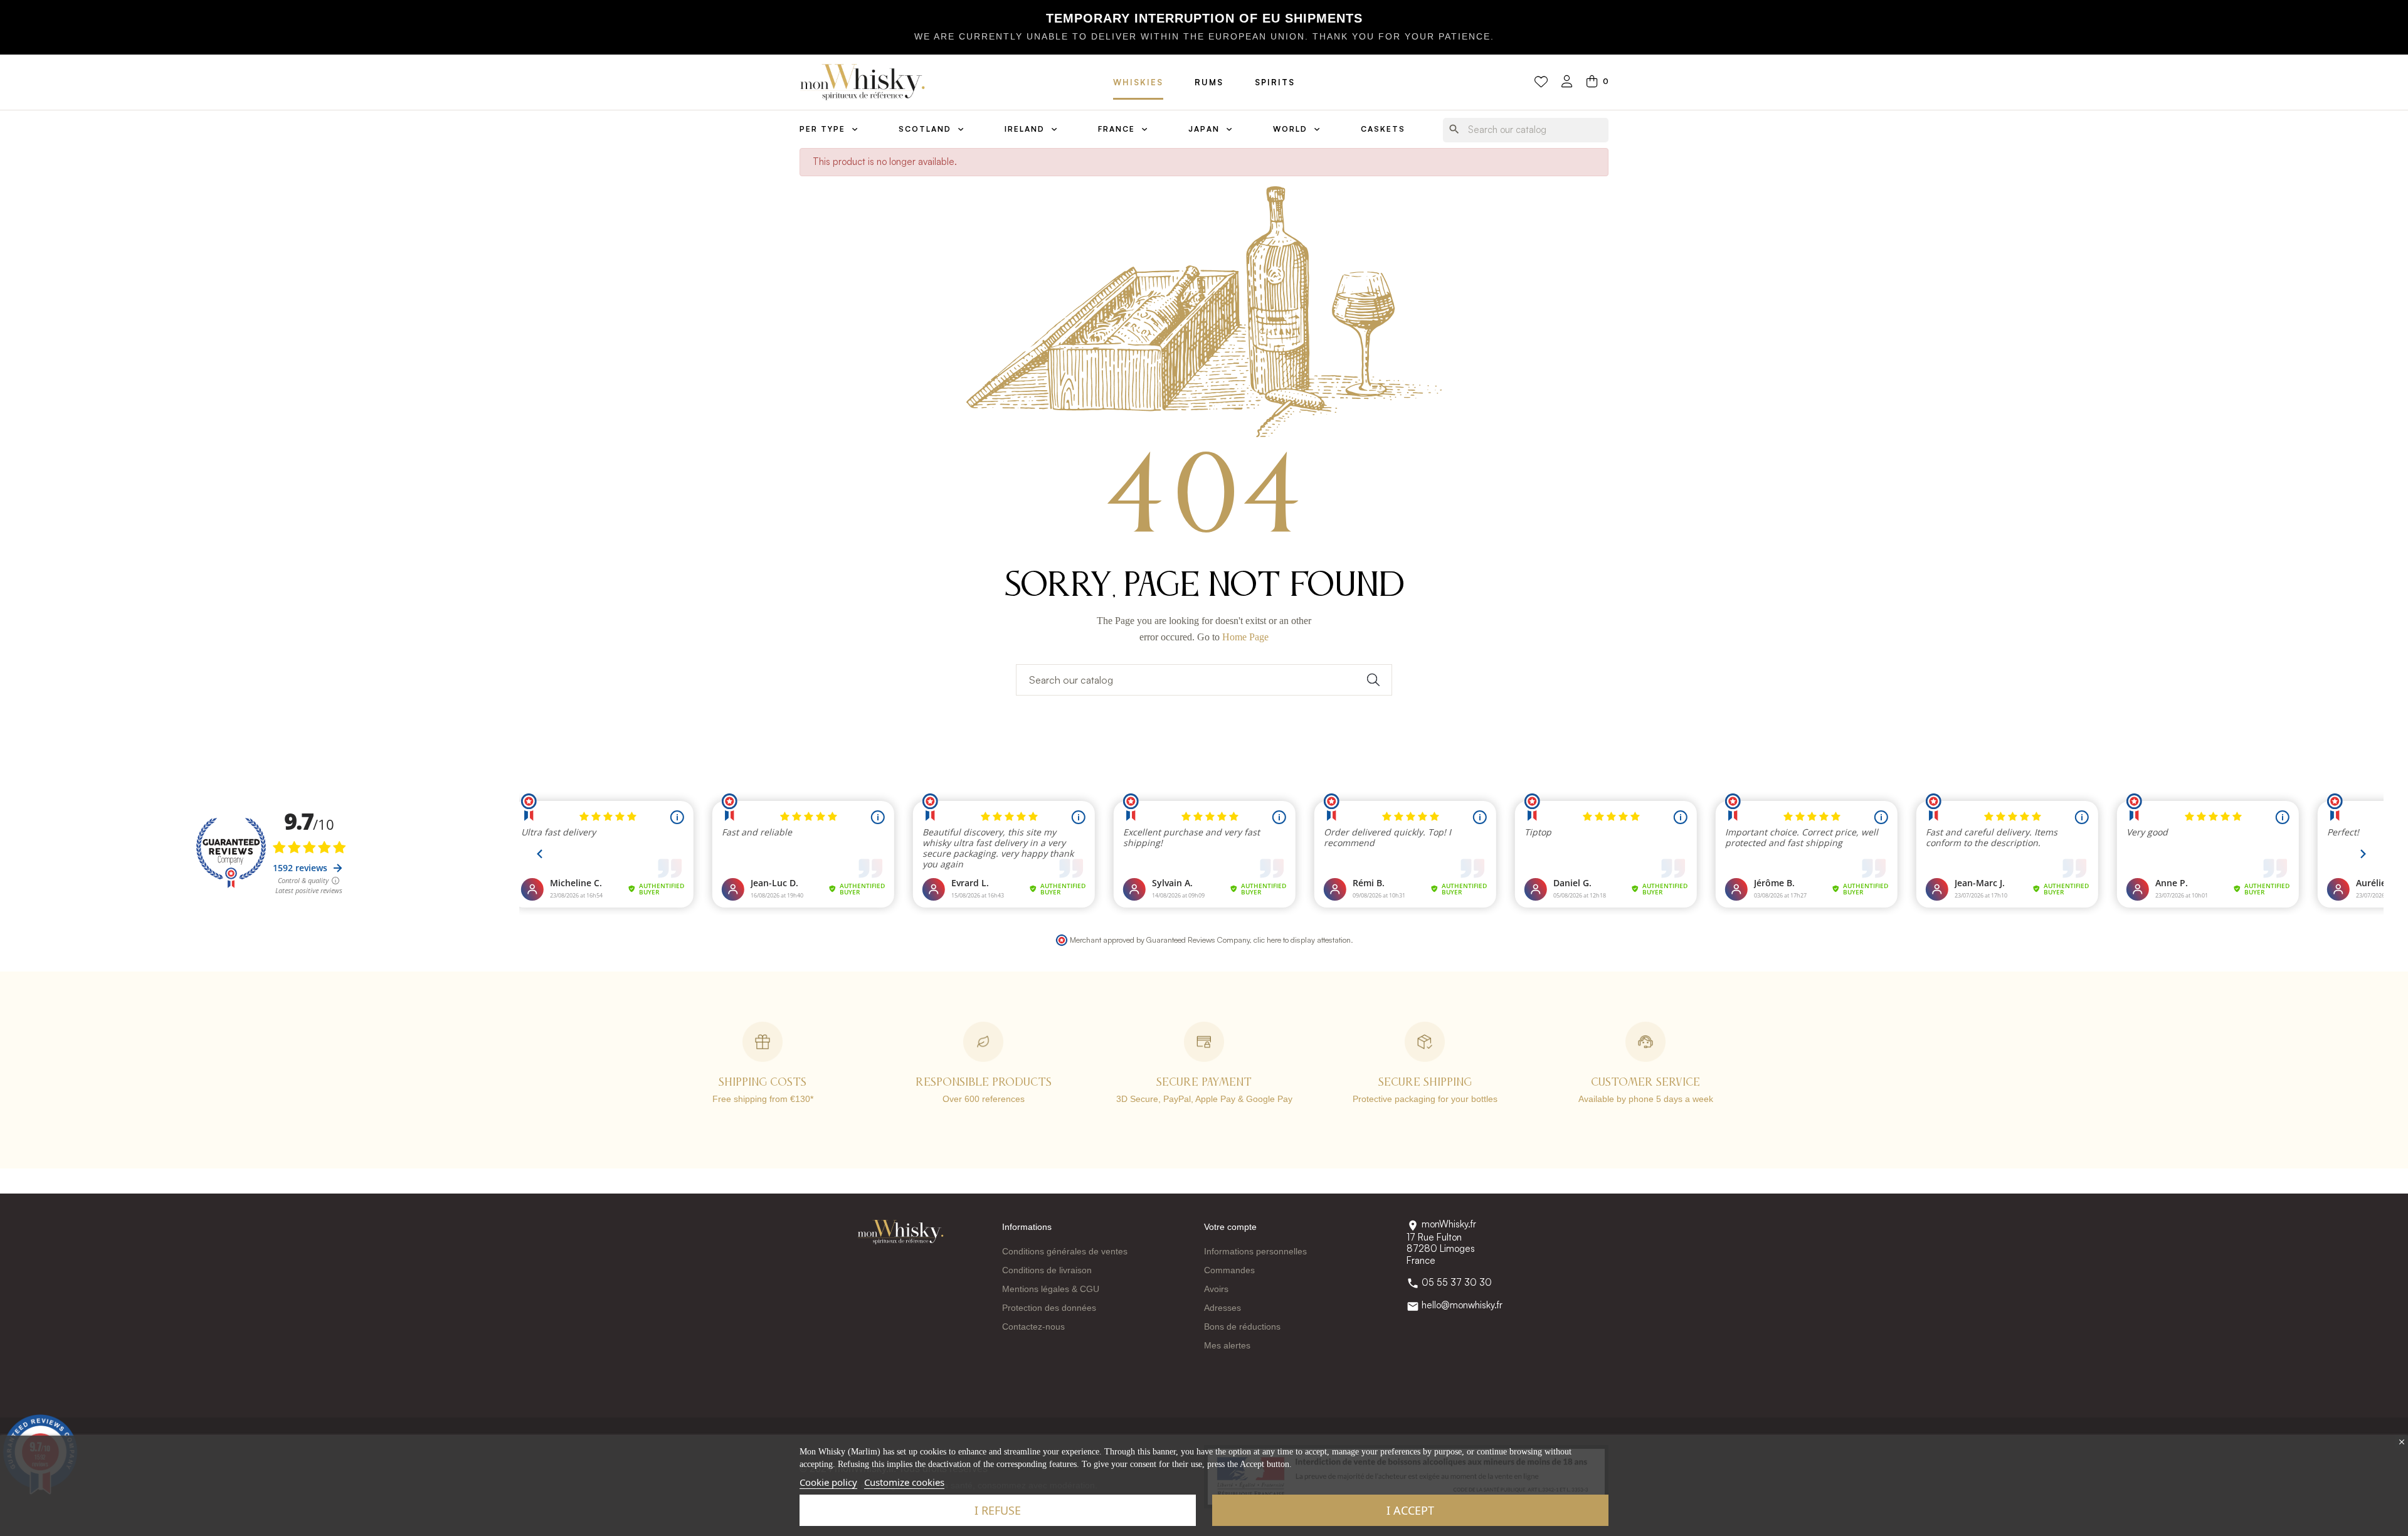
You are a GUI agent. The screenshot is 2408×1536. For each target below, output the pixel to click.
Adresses (1222, 1308)
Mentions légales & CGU (1051, 1289)
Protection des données (1049, 1308)
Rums (1209, 82)
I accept (1410, 1510)
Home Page (1245, 637)
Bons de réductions (1242, 1327)
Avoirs (1216, 1289)
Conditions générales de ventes (1065, 1251)
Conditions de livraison (1047, 1270)
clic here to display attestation (1302, 940)
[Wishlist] (1541, 82)
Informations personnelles (1255, 1251)
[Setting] (1567, 82)
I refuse (998, 1510)
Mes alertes (1227, 1345)
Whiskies (1138, 82)
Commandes (1229, 1270)
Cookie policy (828, 1482)
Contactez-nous (1033, 1327)
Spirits (1275, 82)
